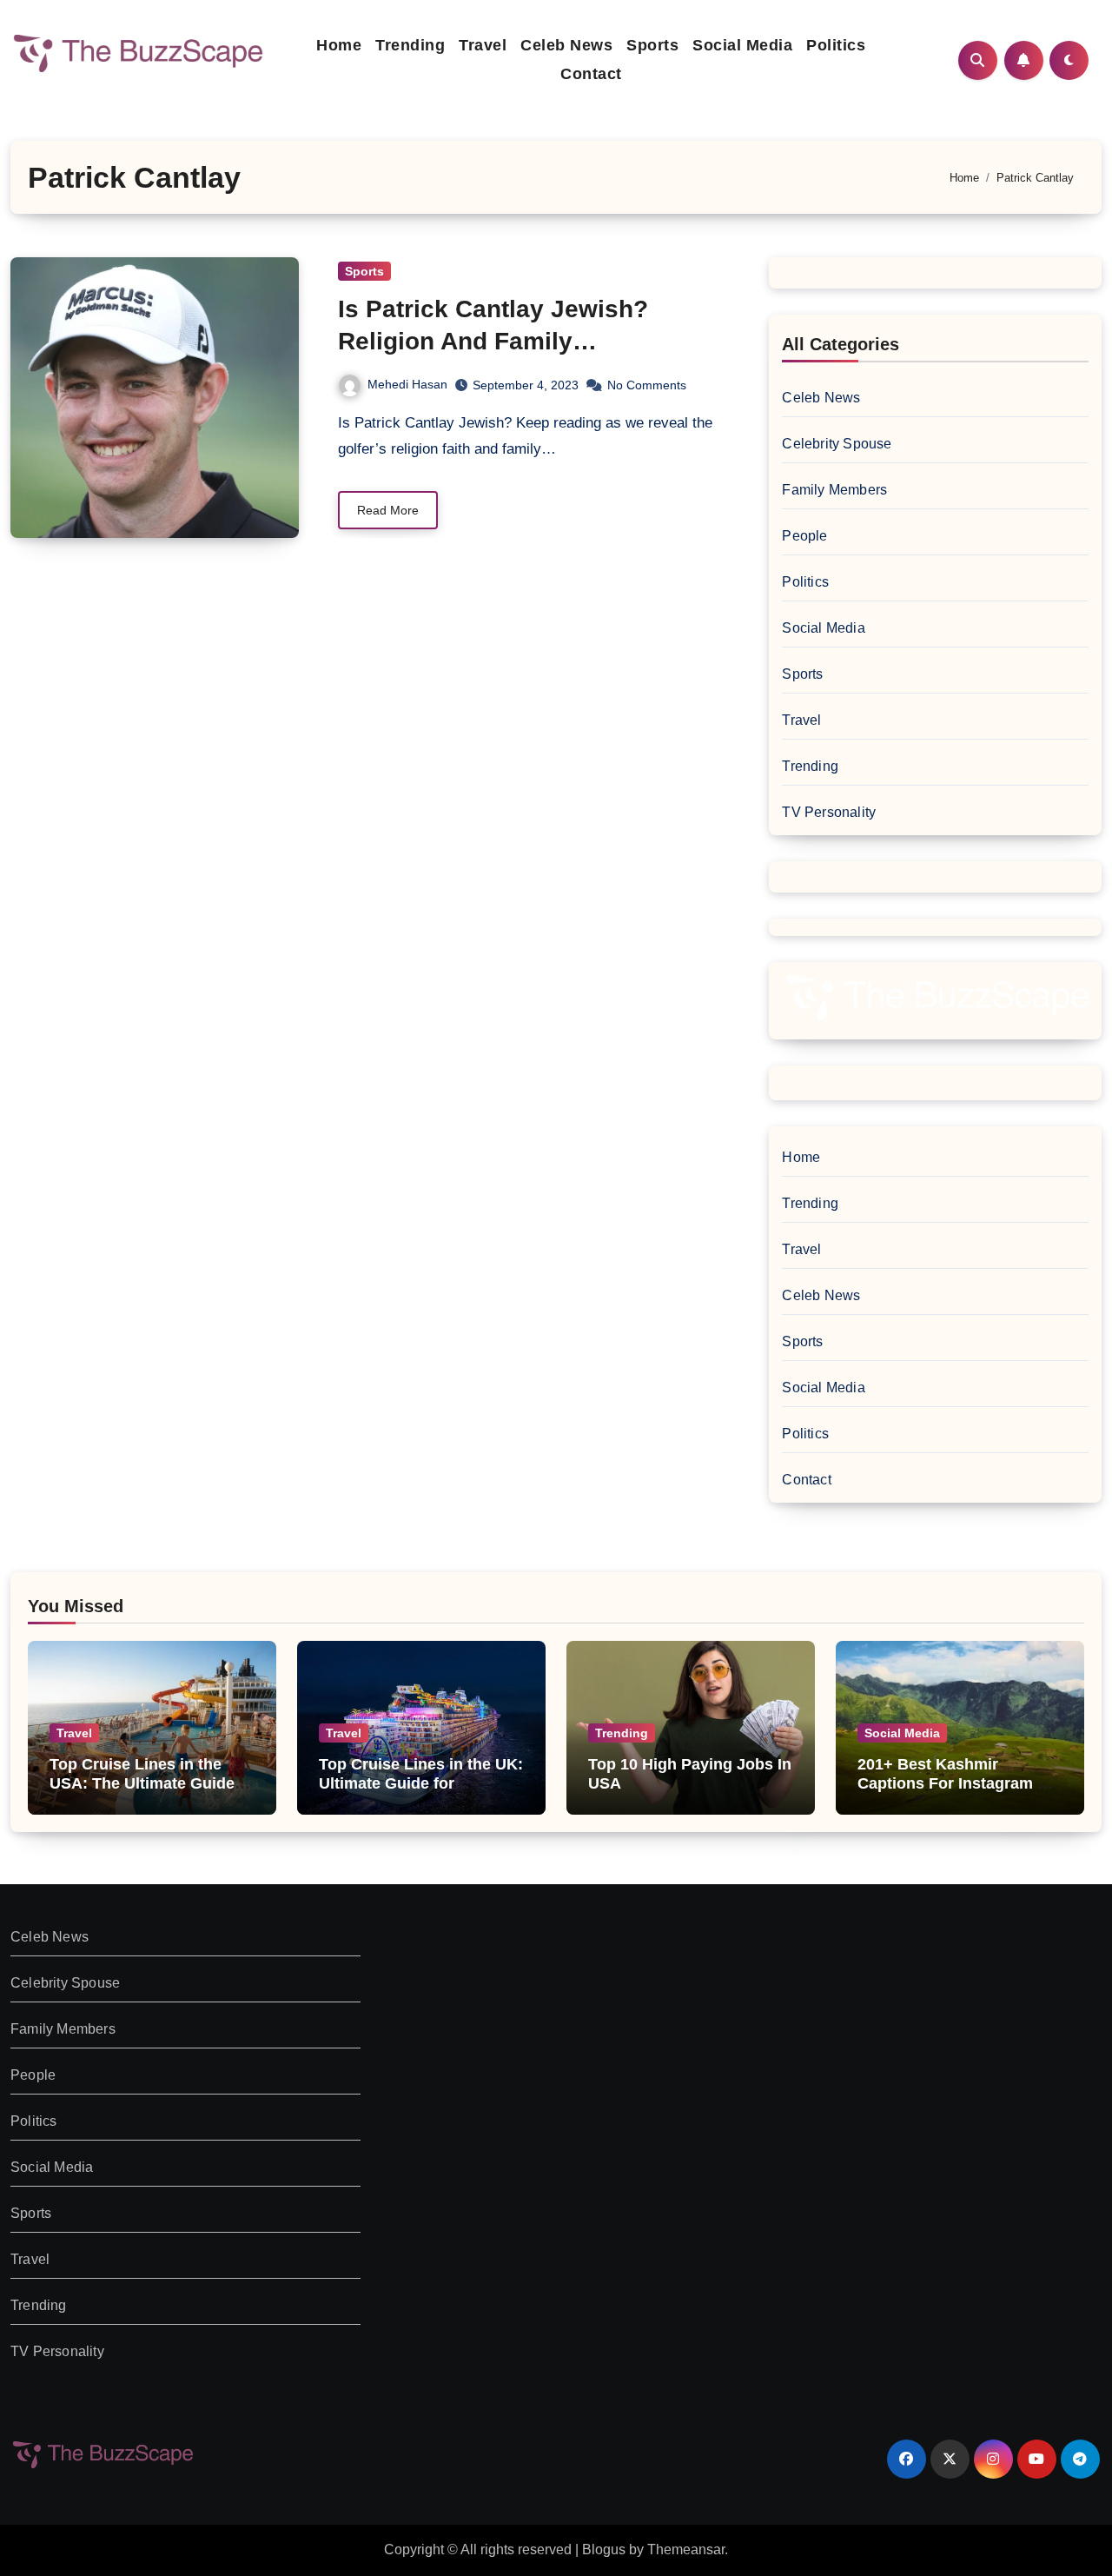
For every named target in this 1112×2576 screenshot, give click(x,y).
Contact (591, 74)
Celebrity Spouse (837, 444)
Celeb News (566, 45)
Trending (410, 45)
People (804, 536)
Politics (836, 45)
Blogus (604, 2549)
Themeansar (686, 2549)
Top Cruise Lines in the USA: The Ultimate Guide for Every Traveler (142, 1783)
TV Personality (829, 812)
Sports (652, 45)
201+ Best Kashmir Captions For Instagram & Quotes (953, 1783)
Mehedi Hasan (407, 384)
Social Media (742, 45)
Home (339, 45)
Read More (388, 510)
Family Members (834, 490)
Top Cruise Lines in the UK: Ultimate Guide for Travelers (421, 1783)
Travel (483, 45)
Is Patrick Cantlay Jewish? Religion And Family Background (493, 341)
